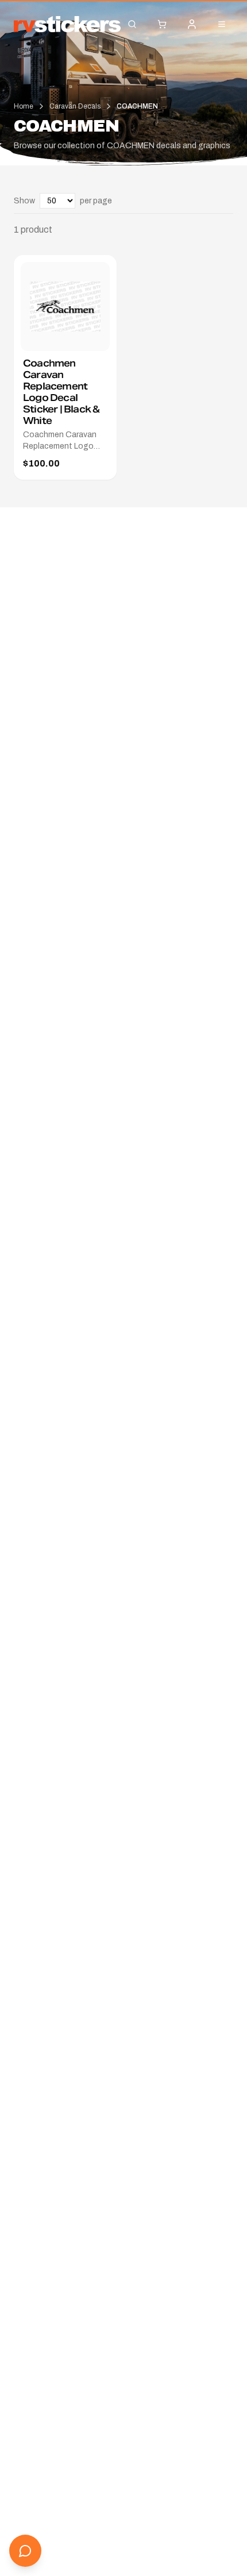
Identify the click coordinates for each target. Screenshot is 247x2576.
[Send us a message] (25, 2551)
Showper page (63, 201)
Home (24, 106)
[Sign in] (192, 24)
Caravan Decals (75, 106)
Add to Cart (74, 337)
